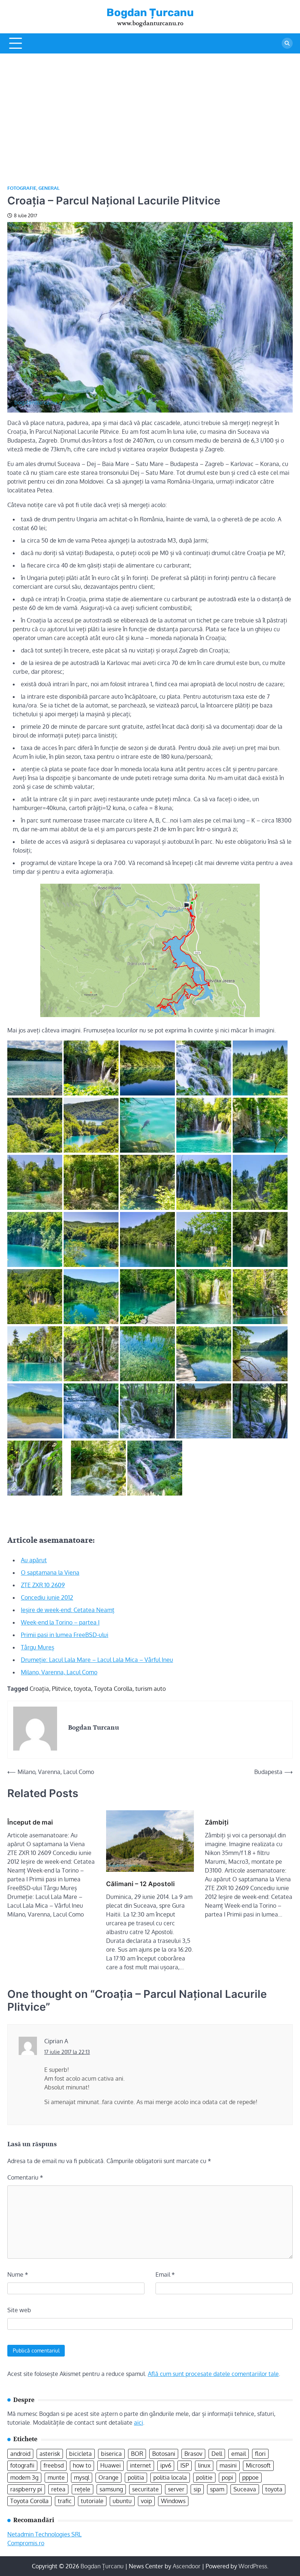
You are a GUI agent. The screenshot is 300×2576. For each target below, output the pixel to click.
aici (138, 2422)
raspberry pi (26, 2489)
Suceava (245, 2489)
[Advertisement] (150, 108)
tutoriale (92, 2501)
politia (136, 2477)
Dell (217, 2454)
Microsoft (258, 2465)
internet (140, 2465)
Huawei (110, 2465)
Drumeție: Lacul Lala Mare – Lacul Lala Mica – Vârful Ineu (97, 1660)
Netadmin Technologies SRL (44, 2534)
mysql (82, 2477)
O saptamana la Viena (50, 1572)
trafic (65, 2501)
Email (165, 2274)
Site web (19, 2310)
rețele (82, 2489)
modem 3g (24, 2477)
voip (146, 2501)
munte (56, 2477)
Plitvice (61, 1689)
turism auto (151, 1689)
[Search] (287, 43)
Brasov (193, 2454)
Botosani (164, 2454)
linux (204, 2465)
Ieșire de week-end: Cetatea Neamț (68, 1610)
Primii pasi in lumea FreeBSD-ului (65, 1635)
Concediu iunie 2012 (47, 1597)
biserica (111, 2454)
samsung (111, 2489)
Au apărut (34, 1560)
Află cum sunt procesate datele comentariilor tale (213, 2374)
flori (260, 2454)
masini (228, 2465)
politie (204, 2477)
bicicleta (80, 2454)
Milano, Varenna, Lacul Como (59, 1672)
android (20, 2454)
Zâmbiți (217, 1822)
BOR (137, 2454)
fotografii (22, 2465)
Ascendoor (187, 2566)
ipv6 (166, 2465)
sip (197, 2489)
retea (58, 2489)
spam (217, 2489)
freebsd (54, 2465)
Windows (173, 2501)
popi (227, 2477)
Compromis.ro (26, 2543)
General (49, 188)
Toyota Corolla (113, 1689)
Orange (108, 2477)
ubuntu (122, 2501)
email (239, 2454)
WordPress (253, 2566)
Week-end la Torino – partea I (60, 1622)
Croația (39, 1689)
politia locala (170, 2477)
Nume (18, 2274)
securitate (145, 2489)
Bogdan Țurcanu (150, 12)
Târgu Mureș (37, 1647)
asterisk (50, 2454)
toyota (82, 1689)
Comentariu (25, 2177)
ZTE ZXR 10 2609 (43, 1585)
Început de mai (30, 1822)
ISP (185, 2465)
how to (82, 2465)
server (176, 2489)
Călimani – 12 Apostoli (140, 1884)
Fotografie (22, 188)
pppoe (250, 2477)
